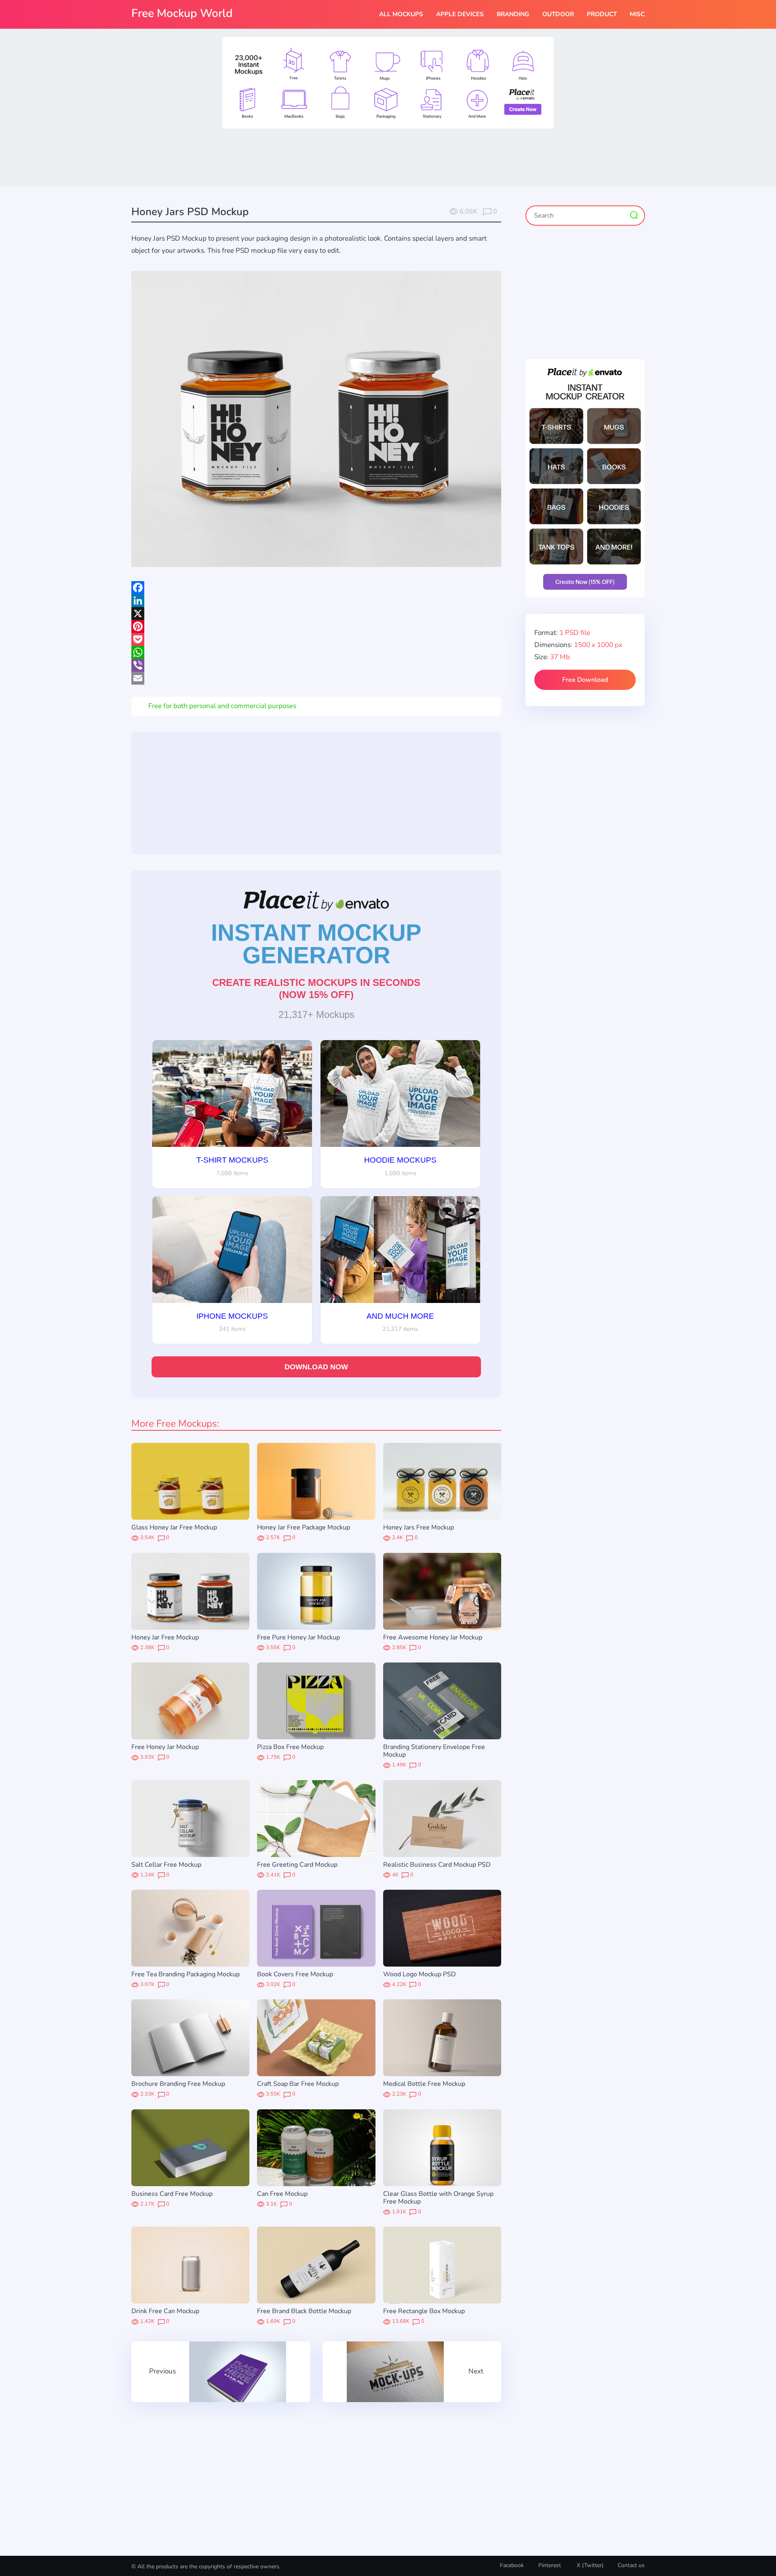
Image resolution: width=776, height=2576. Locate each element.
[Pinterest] (316, 626)
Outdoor (558, 14)
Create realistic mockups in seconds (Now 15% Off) (316, 989)
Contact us (631, 2565)
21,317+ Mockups (316, 1014)
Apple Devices (460, 14)
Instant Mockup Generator (316, 944)
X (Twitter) (589, 2565)
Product (602, 14)
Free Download (585, 680)
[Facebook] (316, 588)
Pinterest (550, 2565)
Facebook (512, 2565)
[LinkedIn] (316, 601)
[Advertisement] (388, 157)
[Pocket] (316, 639)
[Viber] (316, 665)
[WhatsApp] (316, 652)
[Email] (316, 678)
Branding (513, 14)
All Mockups (401, 14)
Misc (637, 14)
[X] (316, 613)
